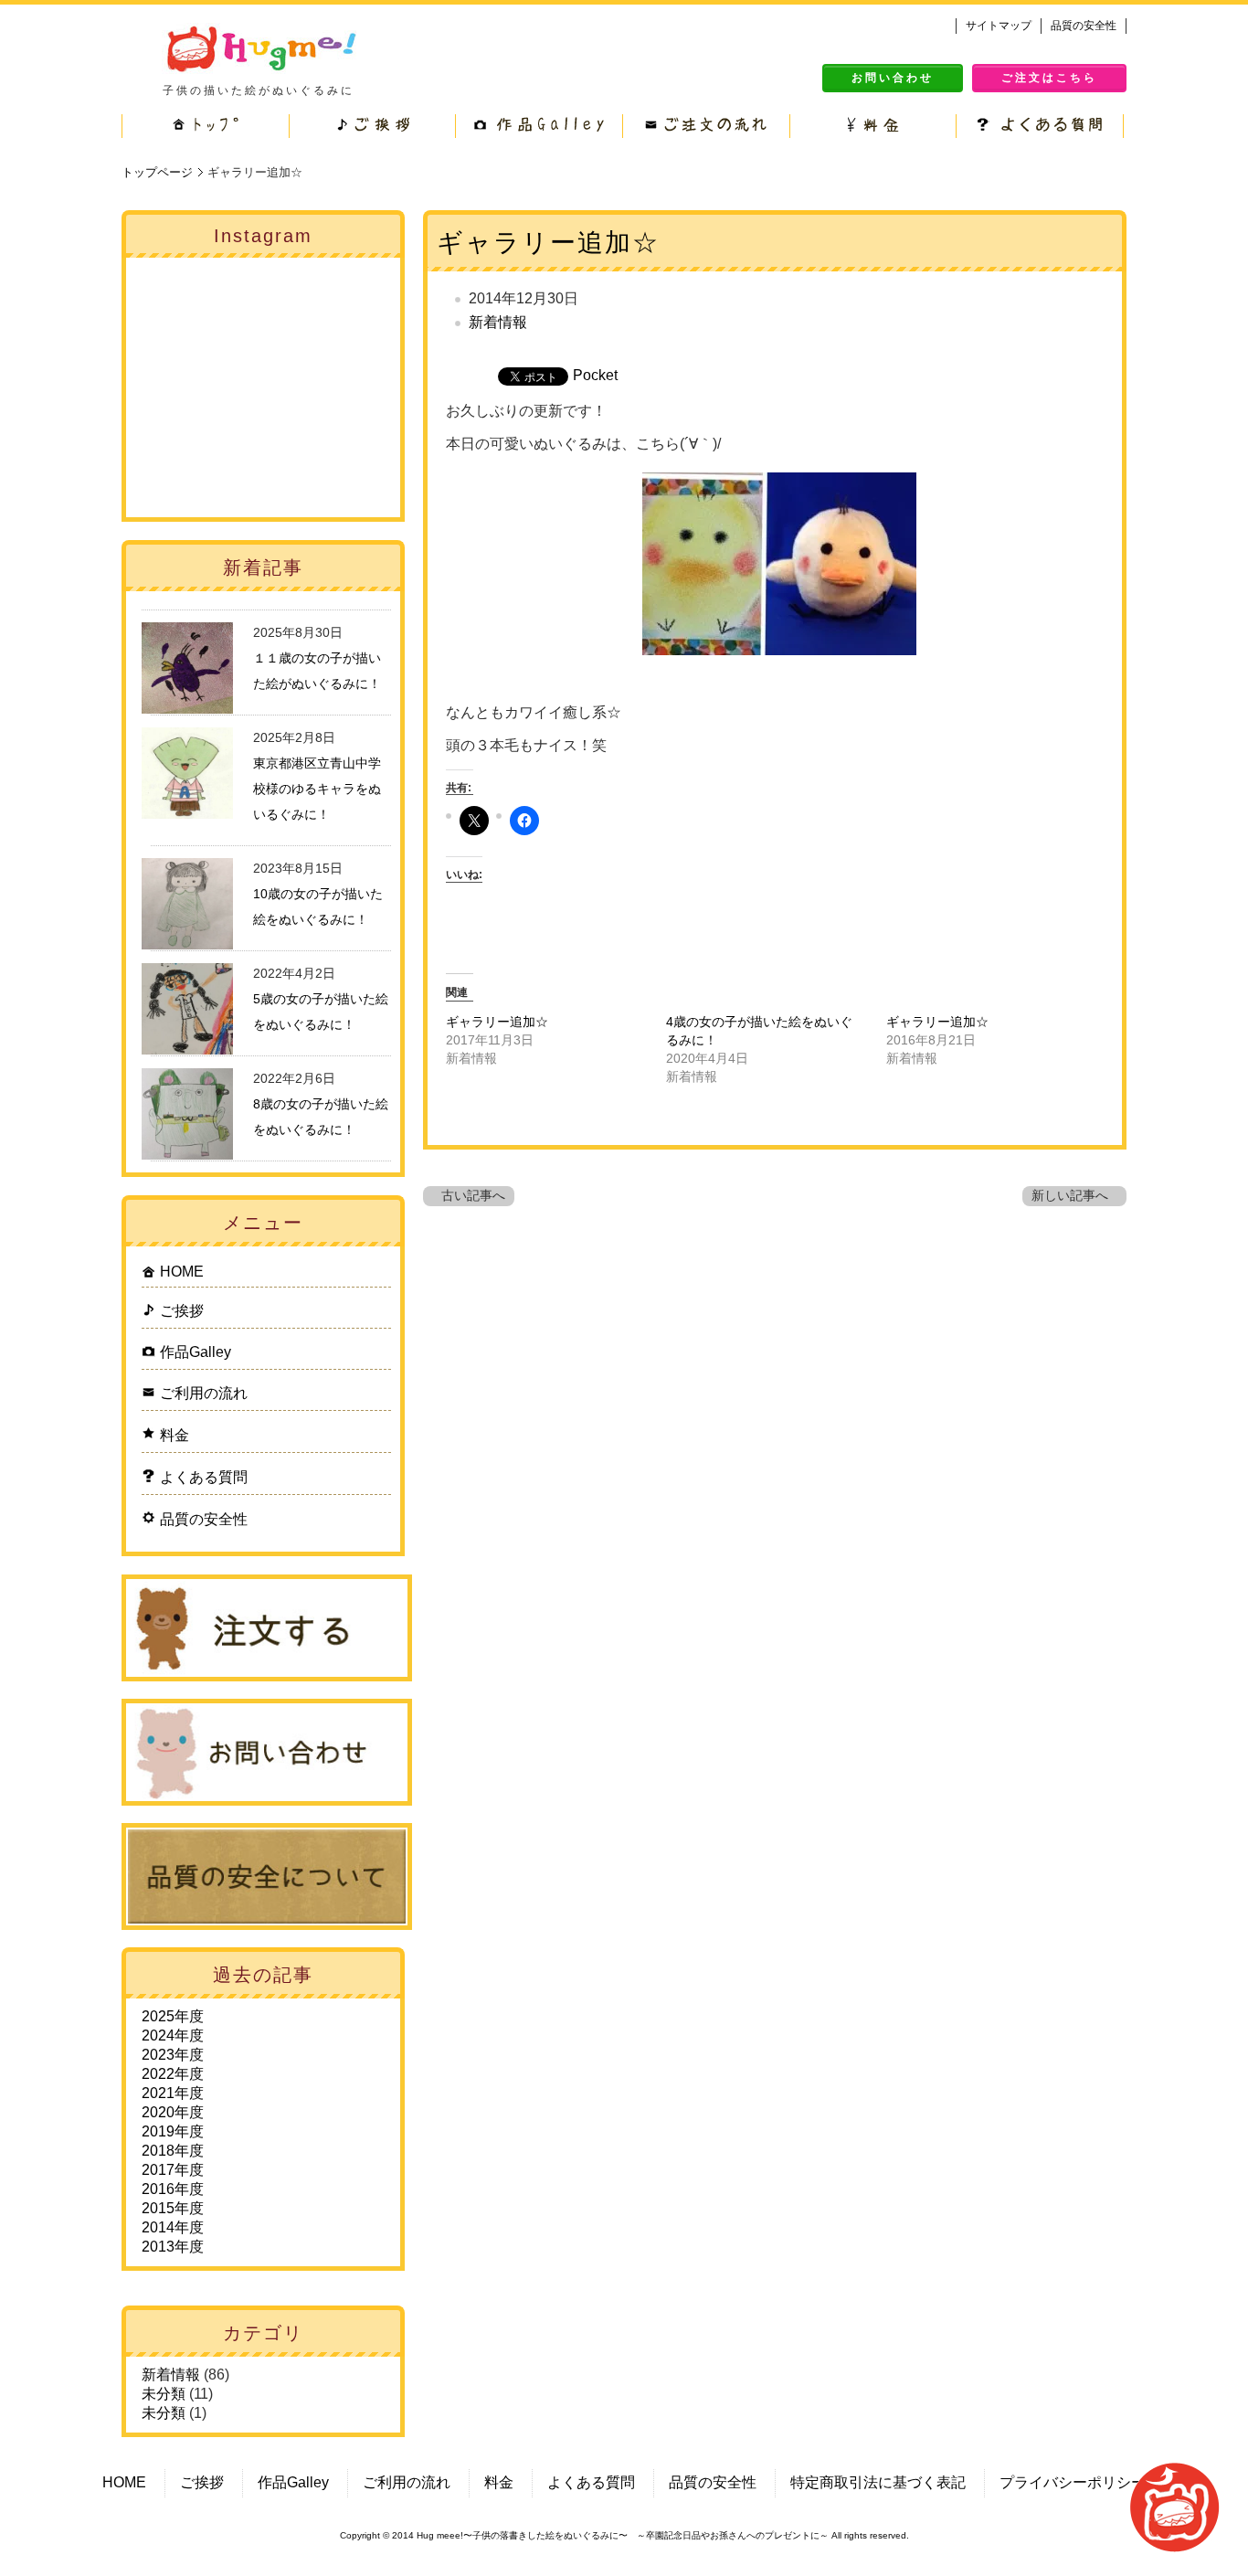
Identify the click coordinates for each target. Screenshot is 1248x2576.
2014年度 (173, 2227)
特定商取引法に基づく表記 (878, 2482)
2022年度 (173, 2074)
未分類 (164, 2394)
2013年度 (173, 2247)
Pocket (595, 375)
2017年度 (173, 2170)
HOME (182, 1272)
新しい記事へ (1070, 1196)
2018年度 (173, 2151)
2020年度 (173, 2112)
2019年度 (173, 2131)
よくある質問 (204, 1477)
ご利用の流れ (204, 1393)
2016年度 (173, 2189)
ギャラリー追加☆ (548, 243)
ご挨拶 (182, 1311)
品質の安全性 (1084, 26)
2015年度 (173, 2208)
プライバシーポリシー (1073, 2482)
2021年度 (173, 2093)
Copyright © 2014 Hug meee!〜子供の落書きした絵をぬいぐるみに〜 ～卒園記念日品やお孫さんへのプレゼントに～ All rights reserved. (624, 2535)
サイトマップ (999, 26)
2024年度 (173, 2035)
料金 (175, 1435)
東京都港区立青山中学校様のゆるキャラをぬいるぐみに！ (317, 789)
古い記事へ (473, 1196)
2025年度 (173, 2016)
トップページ (157, 172)
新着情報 (498, 322)
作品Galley (196, 1352)
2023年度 (173, 2055)
